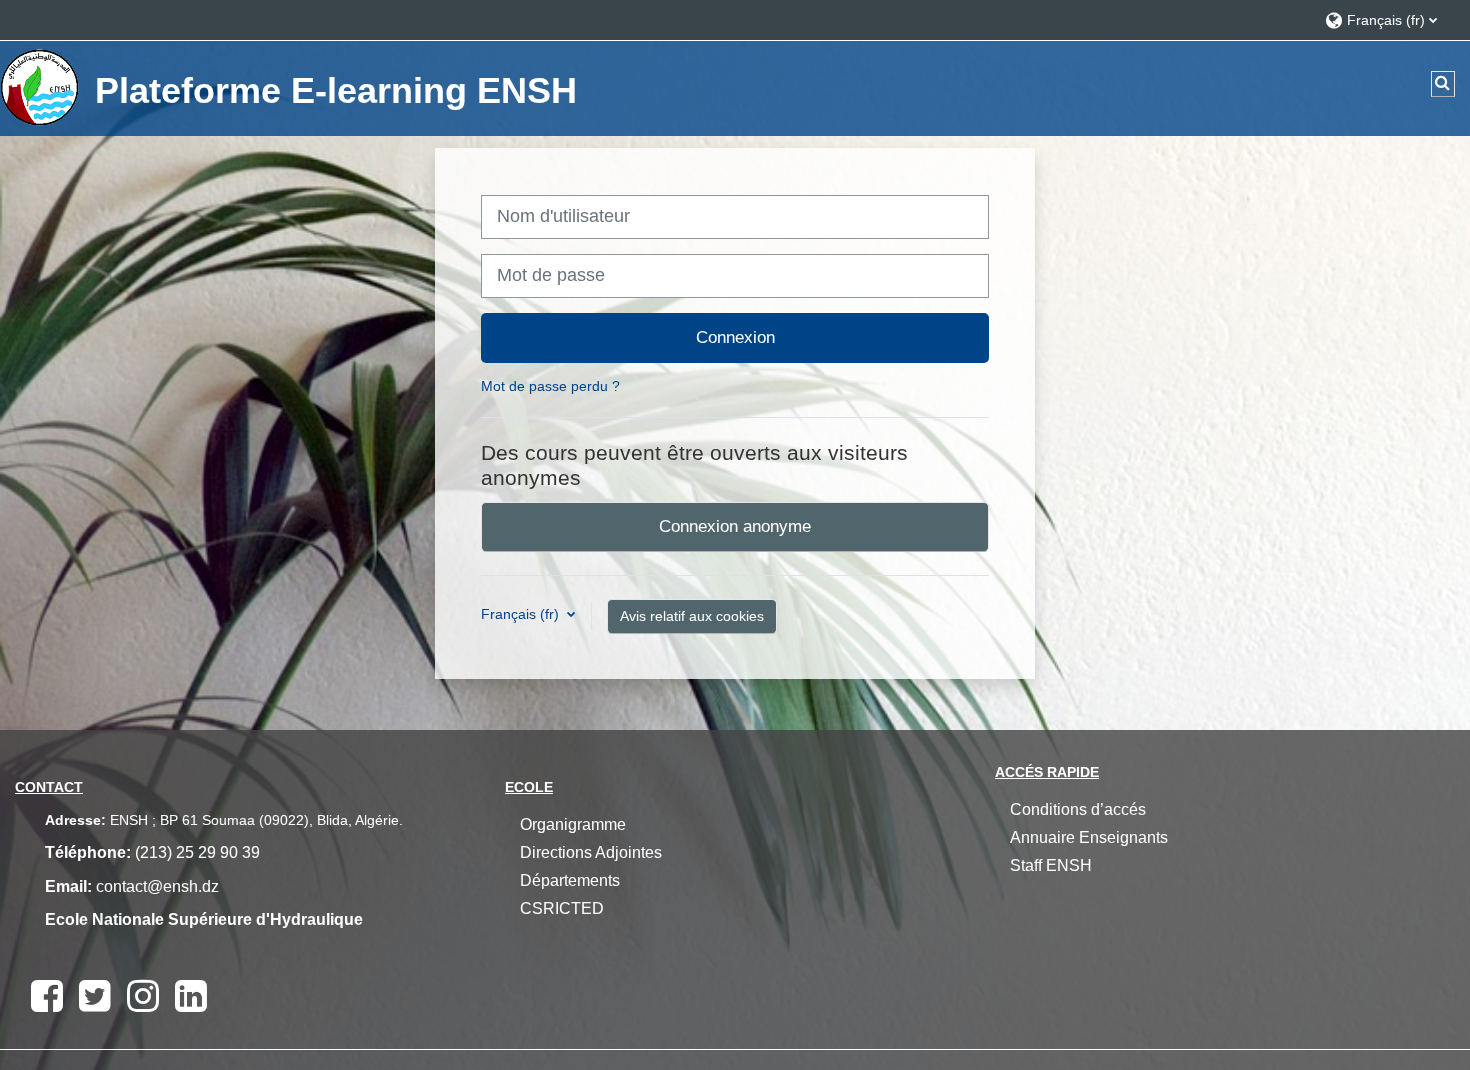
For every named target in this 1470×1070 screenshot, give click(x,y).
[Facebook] (47, 996)
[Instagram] (143, 996)
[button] (1387, 19)
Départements (570, 880)
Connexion (735, 337)
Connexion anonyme (735, 526)
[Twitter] (95, 996)
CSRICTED (562, 908)
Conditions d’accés (1078, 809)
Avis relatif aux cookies (692, 616)
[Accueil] (40, 87)
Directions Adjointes (591, 852)
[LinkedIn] (191, 996)
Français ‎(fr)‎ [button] (522, 614)
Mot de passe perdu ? (550, 386)
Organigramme (573, 824)
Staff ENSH (1051, 865)
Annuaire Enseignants (1089, 837)
